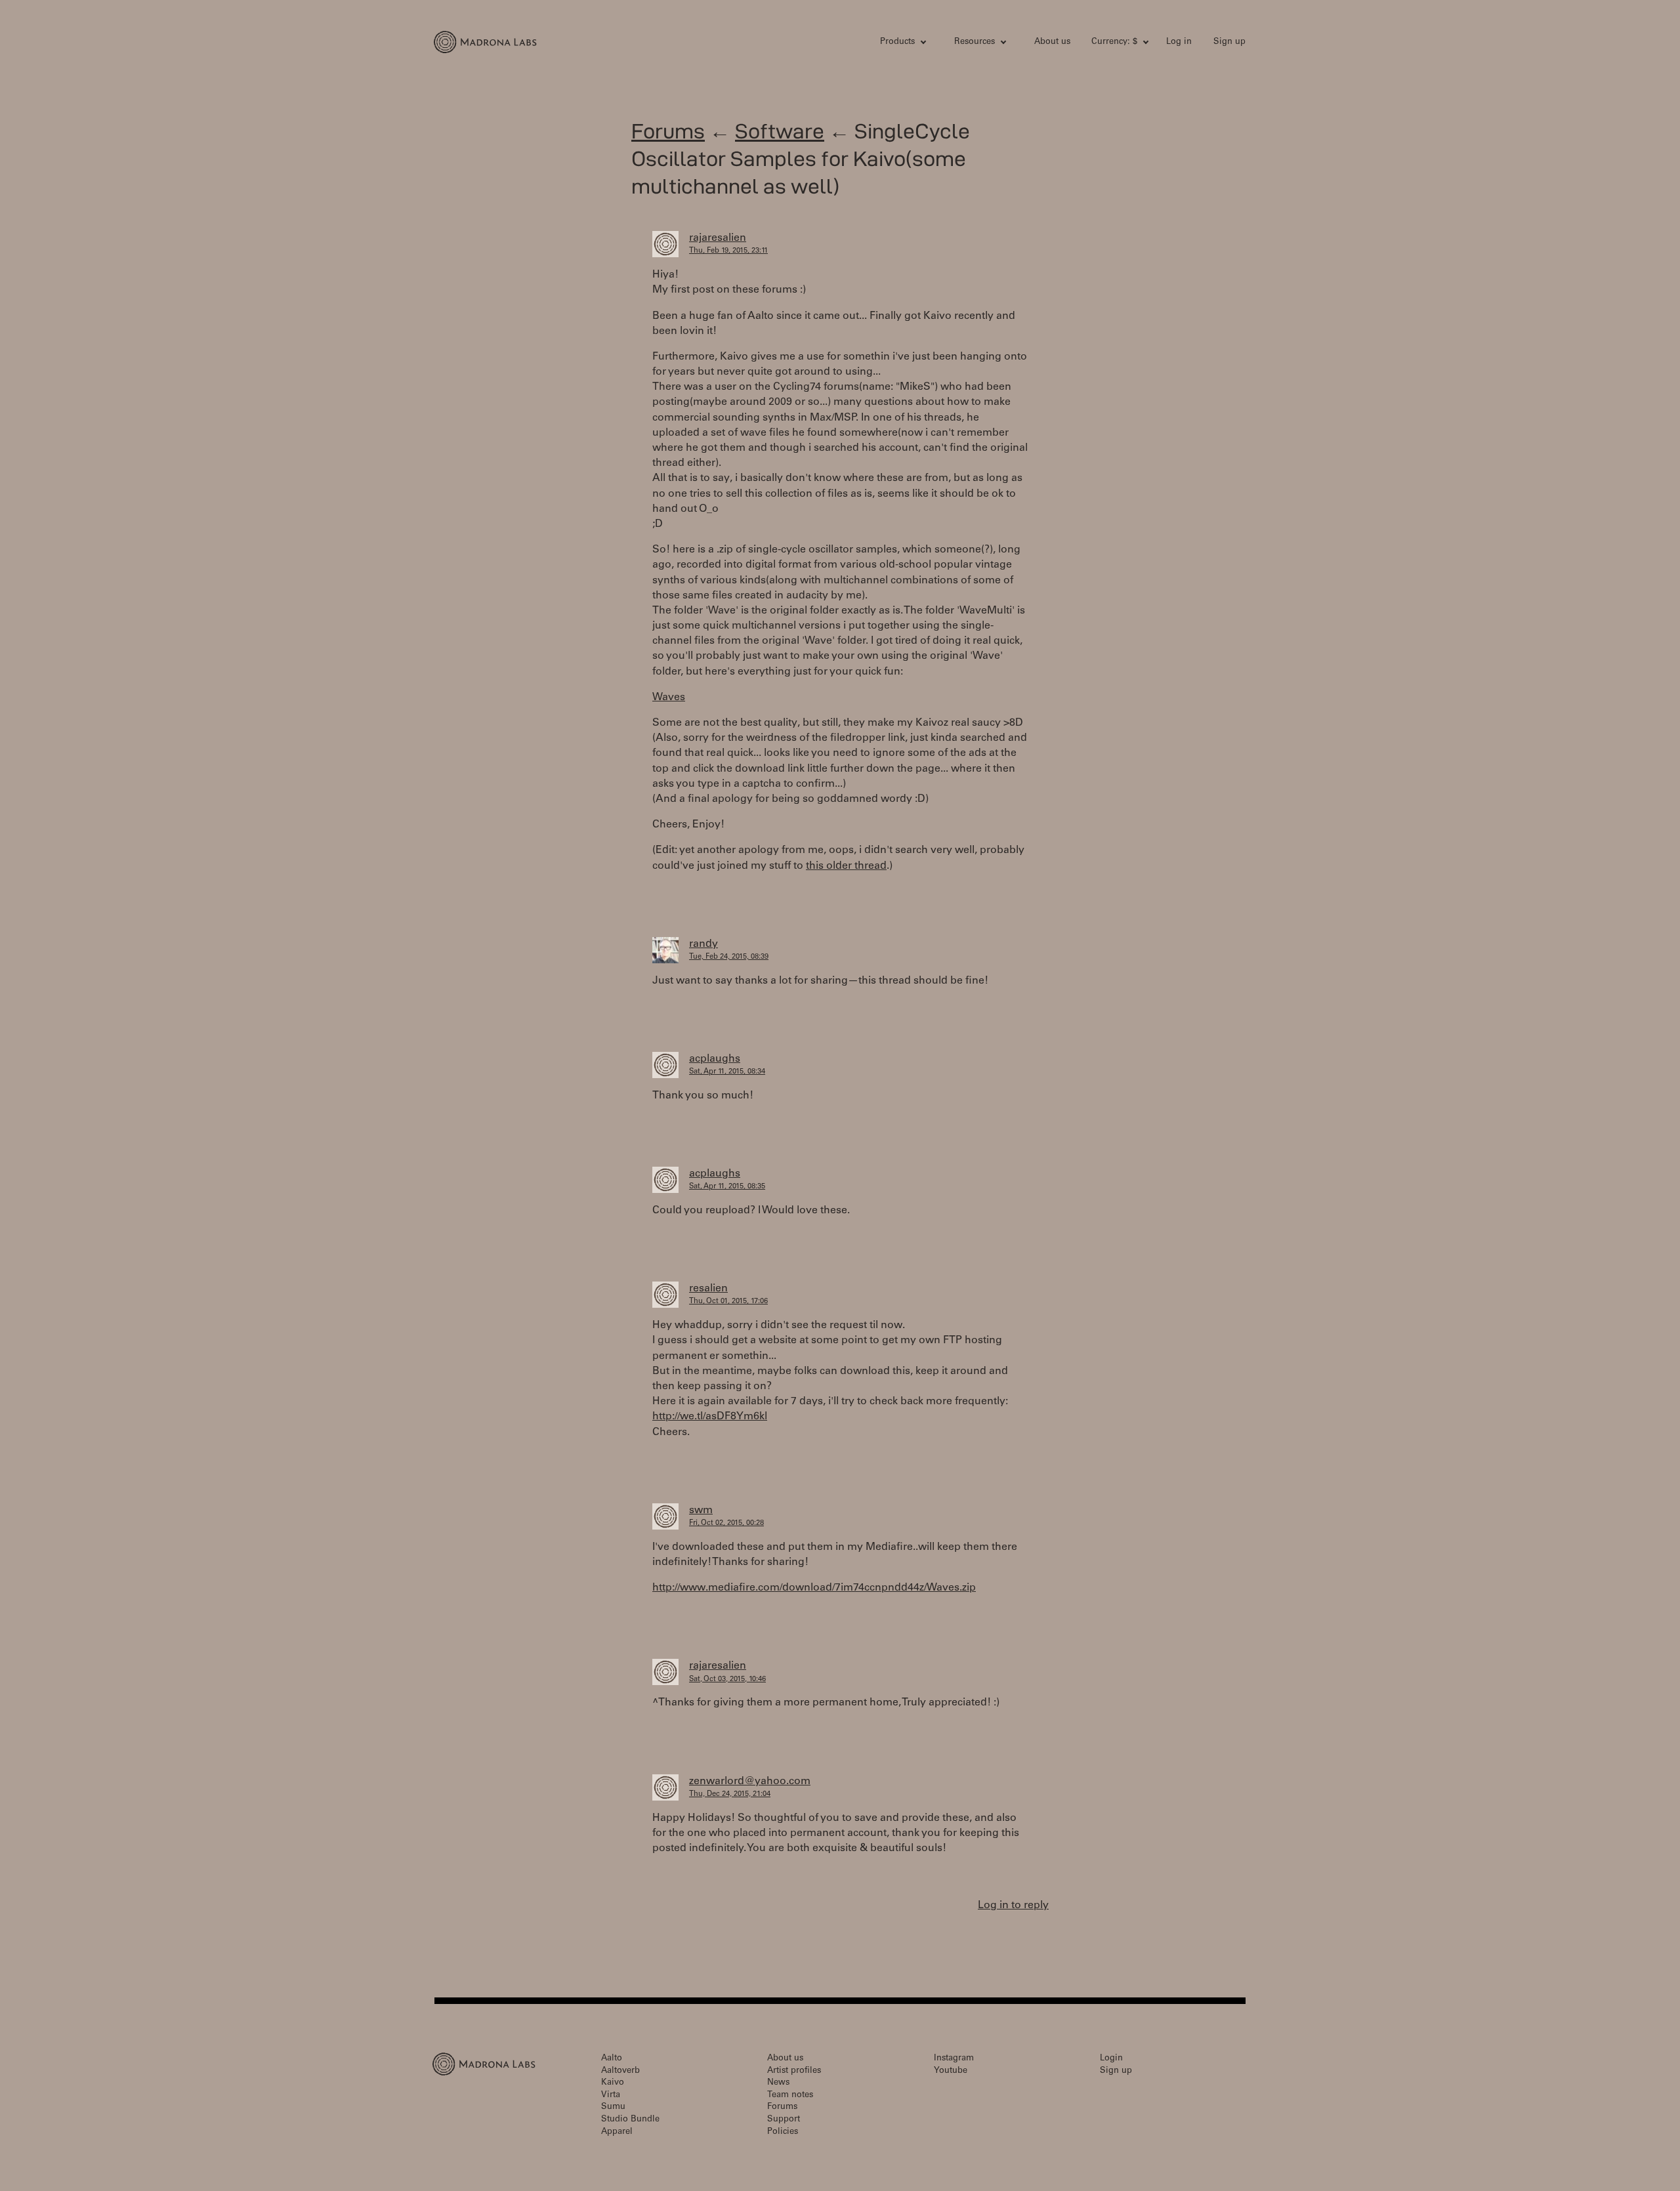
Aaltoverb (620, 2071)
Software (780, 131)
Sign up (1229, 42)
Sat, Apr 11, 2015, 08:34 (727, 1072)
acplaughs (715, 1059)
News (778, 2083)
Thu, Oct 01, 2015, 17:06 (728, 1302)
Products (897, 42)
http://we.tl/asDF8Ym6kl (710, 1417)
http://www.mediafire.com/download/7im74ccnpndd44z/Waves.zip (814, 1588)
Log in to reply (1013, 1906)
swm (701, 1511)
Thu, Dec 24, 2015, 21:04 (730, 1794)
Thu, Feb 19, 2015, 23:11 (728, 251)
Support (784, 2120)
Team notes (790, 2096)
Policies (783, 2132)
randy (703, 944)
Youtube (951, 2071)
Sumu (613, 2107)
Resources (975, 42)
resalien (708, 1289)
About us (1052, 42)
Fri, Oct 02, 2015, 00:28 (726, 1523)
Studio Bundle (630, 2120)
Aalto (612, 2059)
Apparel (617, 2132)
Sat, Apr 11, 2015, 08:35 (727, 1187)
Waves (669, 698)
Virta (611, 2096)
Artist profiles (794, 2071)
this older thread (846, 866)
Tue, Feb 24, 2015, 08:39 (729, 957)
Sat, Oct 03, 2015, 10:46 (727, 1680)
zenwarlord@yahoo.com (750, 1782)
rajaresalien (718, 238)
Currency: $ (1114, 42)
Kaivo (613, 2083)
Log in (1179, 42)
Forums (668, 131)
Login (1111, 2059)
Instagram (954, 2059)
